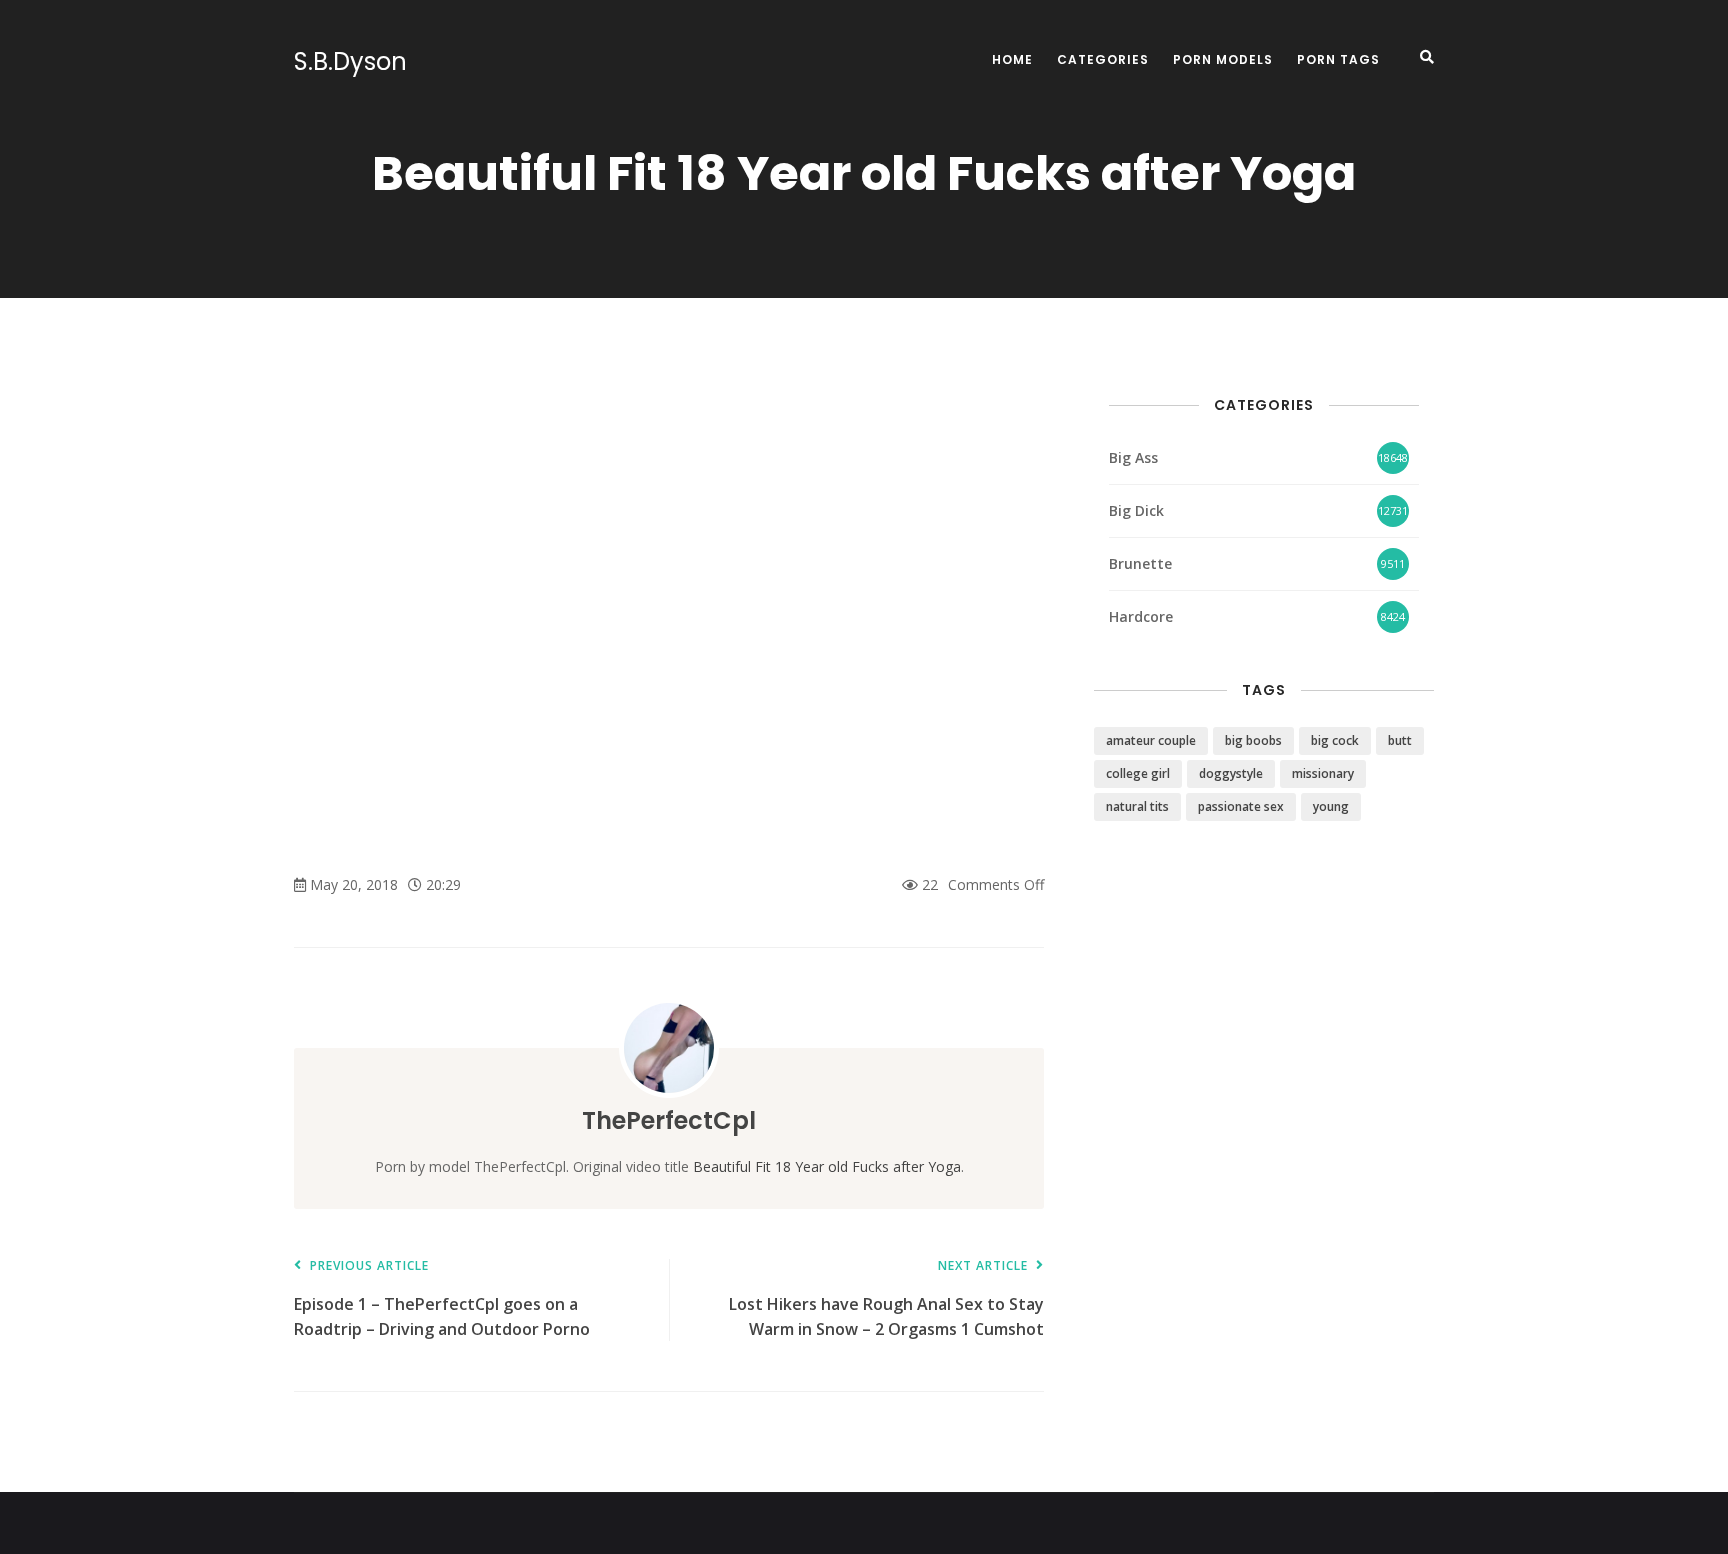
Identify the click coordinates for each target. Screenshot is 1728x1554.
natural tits (1137, 806)
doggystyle (1231, 773)
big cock (1335, 740)
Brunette (1140, 563)
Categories (1103, 59)
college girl (1138, 773)
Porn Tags (1338, 59)
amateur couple (1151, 740)
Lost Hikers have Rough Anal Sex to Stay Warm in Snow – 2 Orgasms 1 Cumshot (886, 1299)
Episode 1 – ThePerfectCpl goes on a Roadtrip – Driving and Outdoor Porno (442, 1299)
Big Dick (1136, 510)
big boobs (1253, 740)
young (1331, 806)
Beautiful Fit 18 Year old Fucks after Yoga (827, 1166)
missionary (1323, 773)
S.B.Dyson (350, 62)
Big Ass (1133, 457)
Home (1012, 59)
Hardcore (1141, 616)
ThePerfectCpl (669, 1120)
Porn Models (1223, 59)
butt (1400, 740)
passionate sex (1241, 806)
